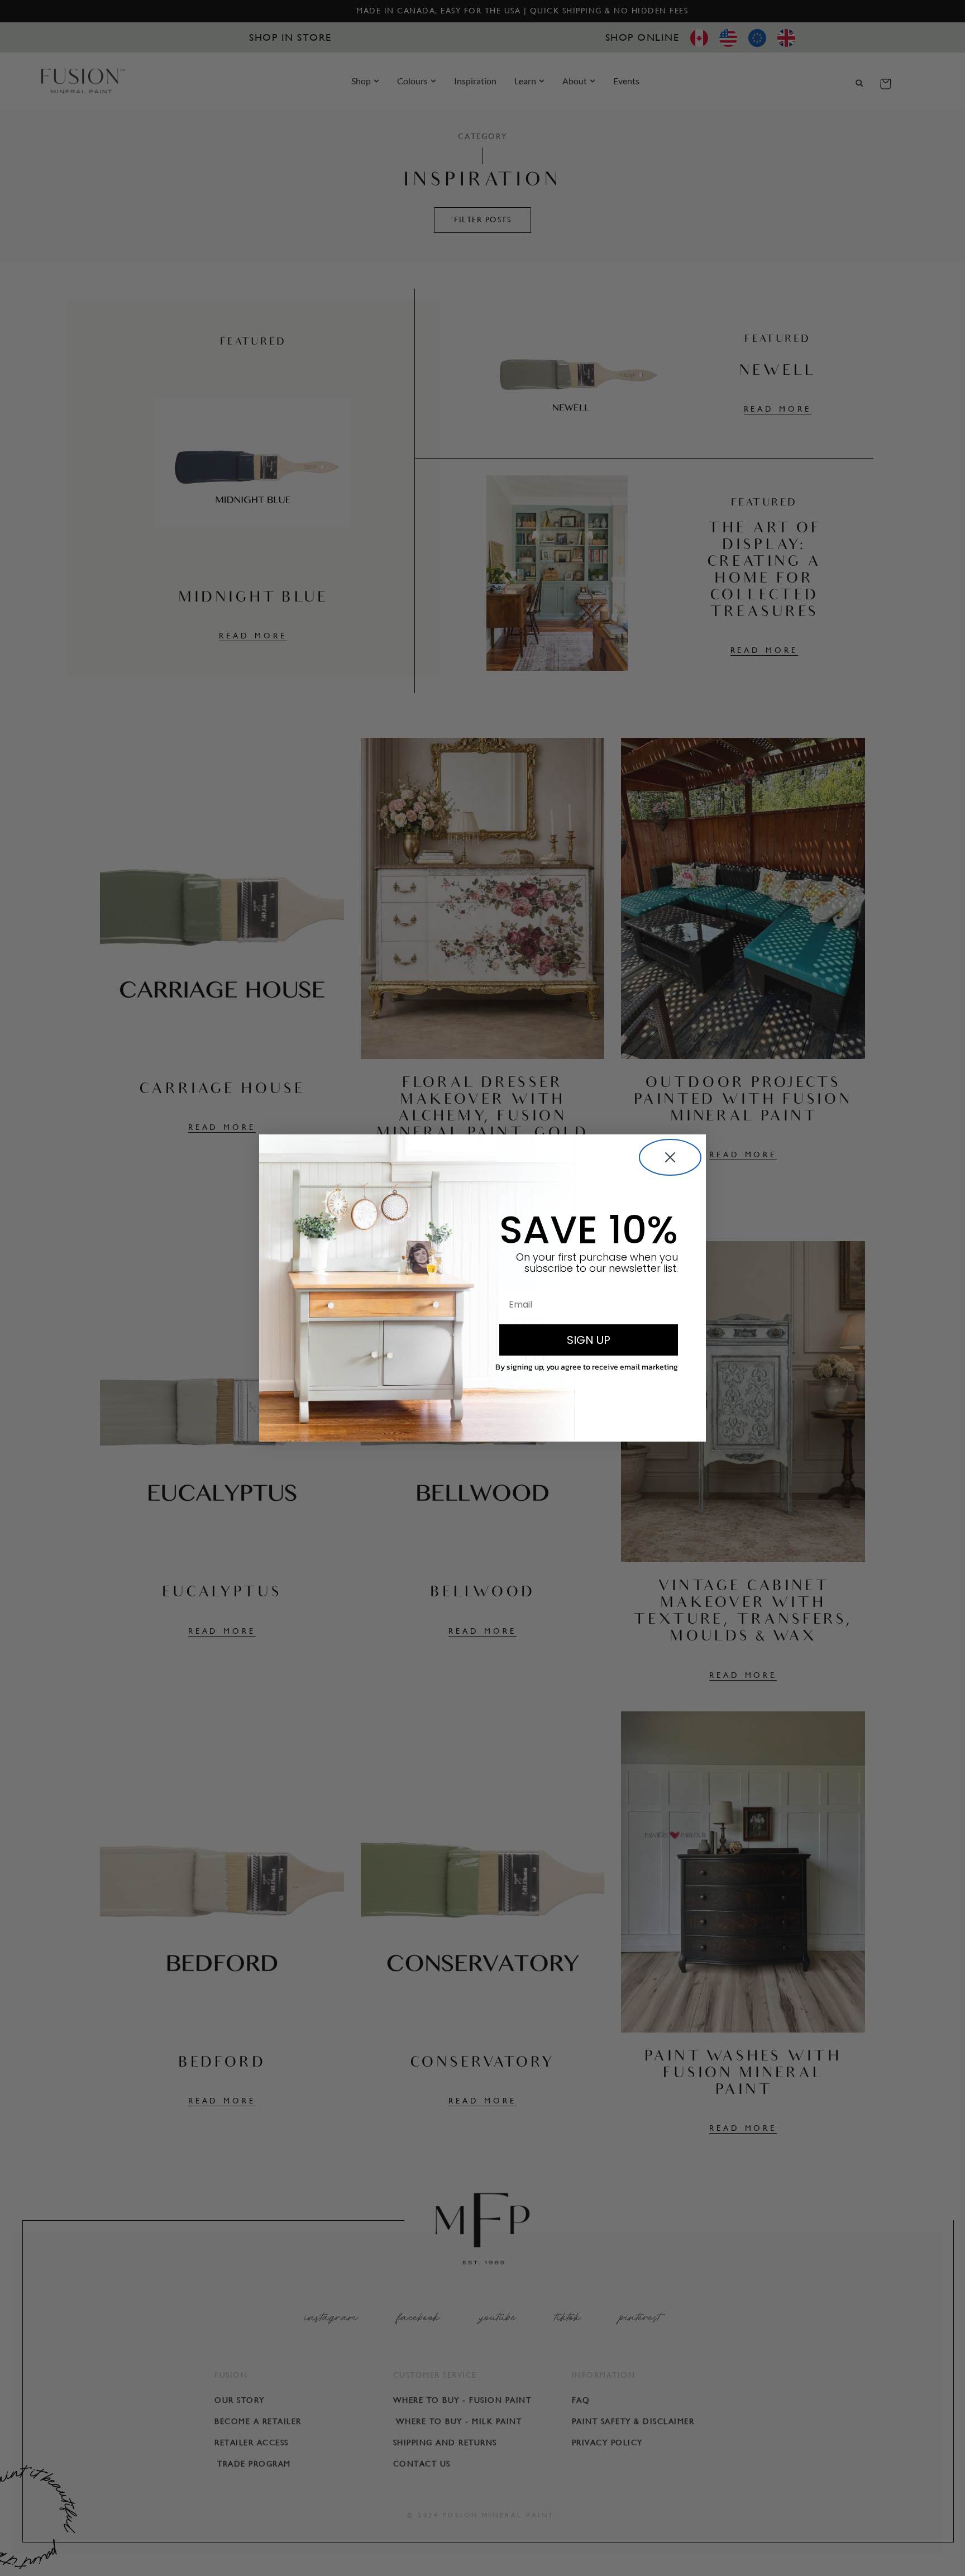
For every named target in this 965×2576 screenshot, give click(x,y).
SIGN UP (589, 1340)
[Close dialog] (670, 1157)
